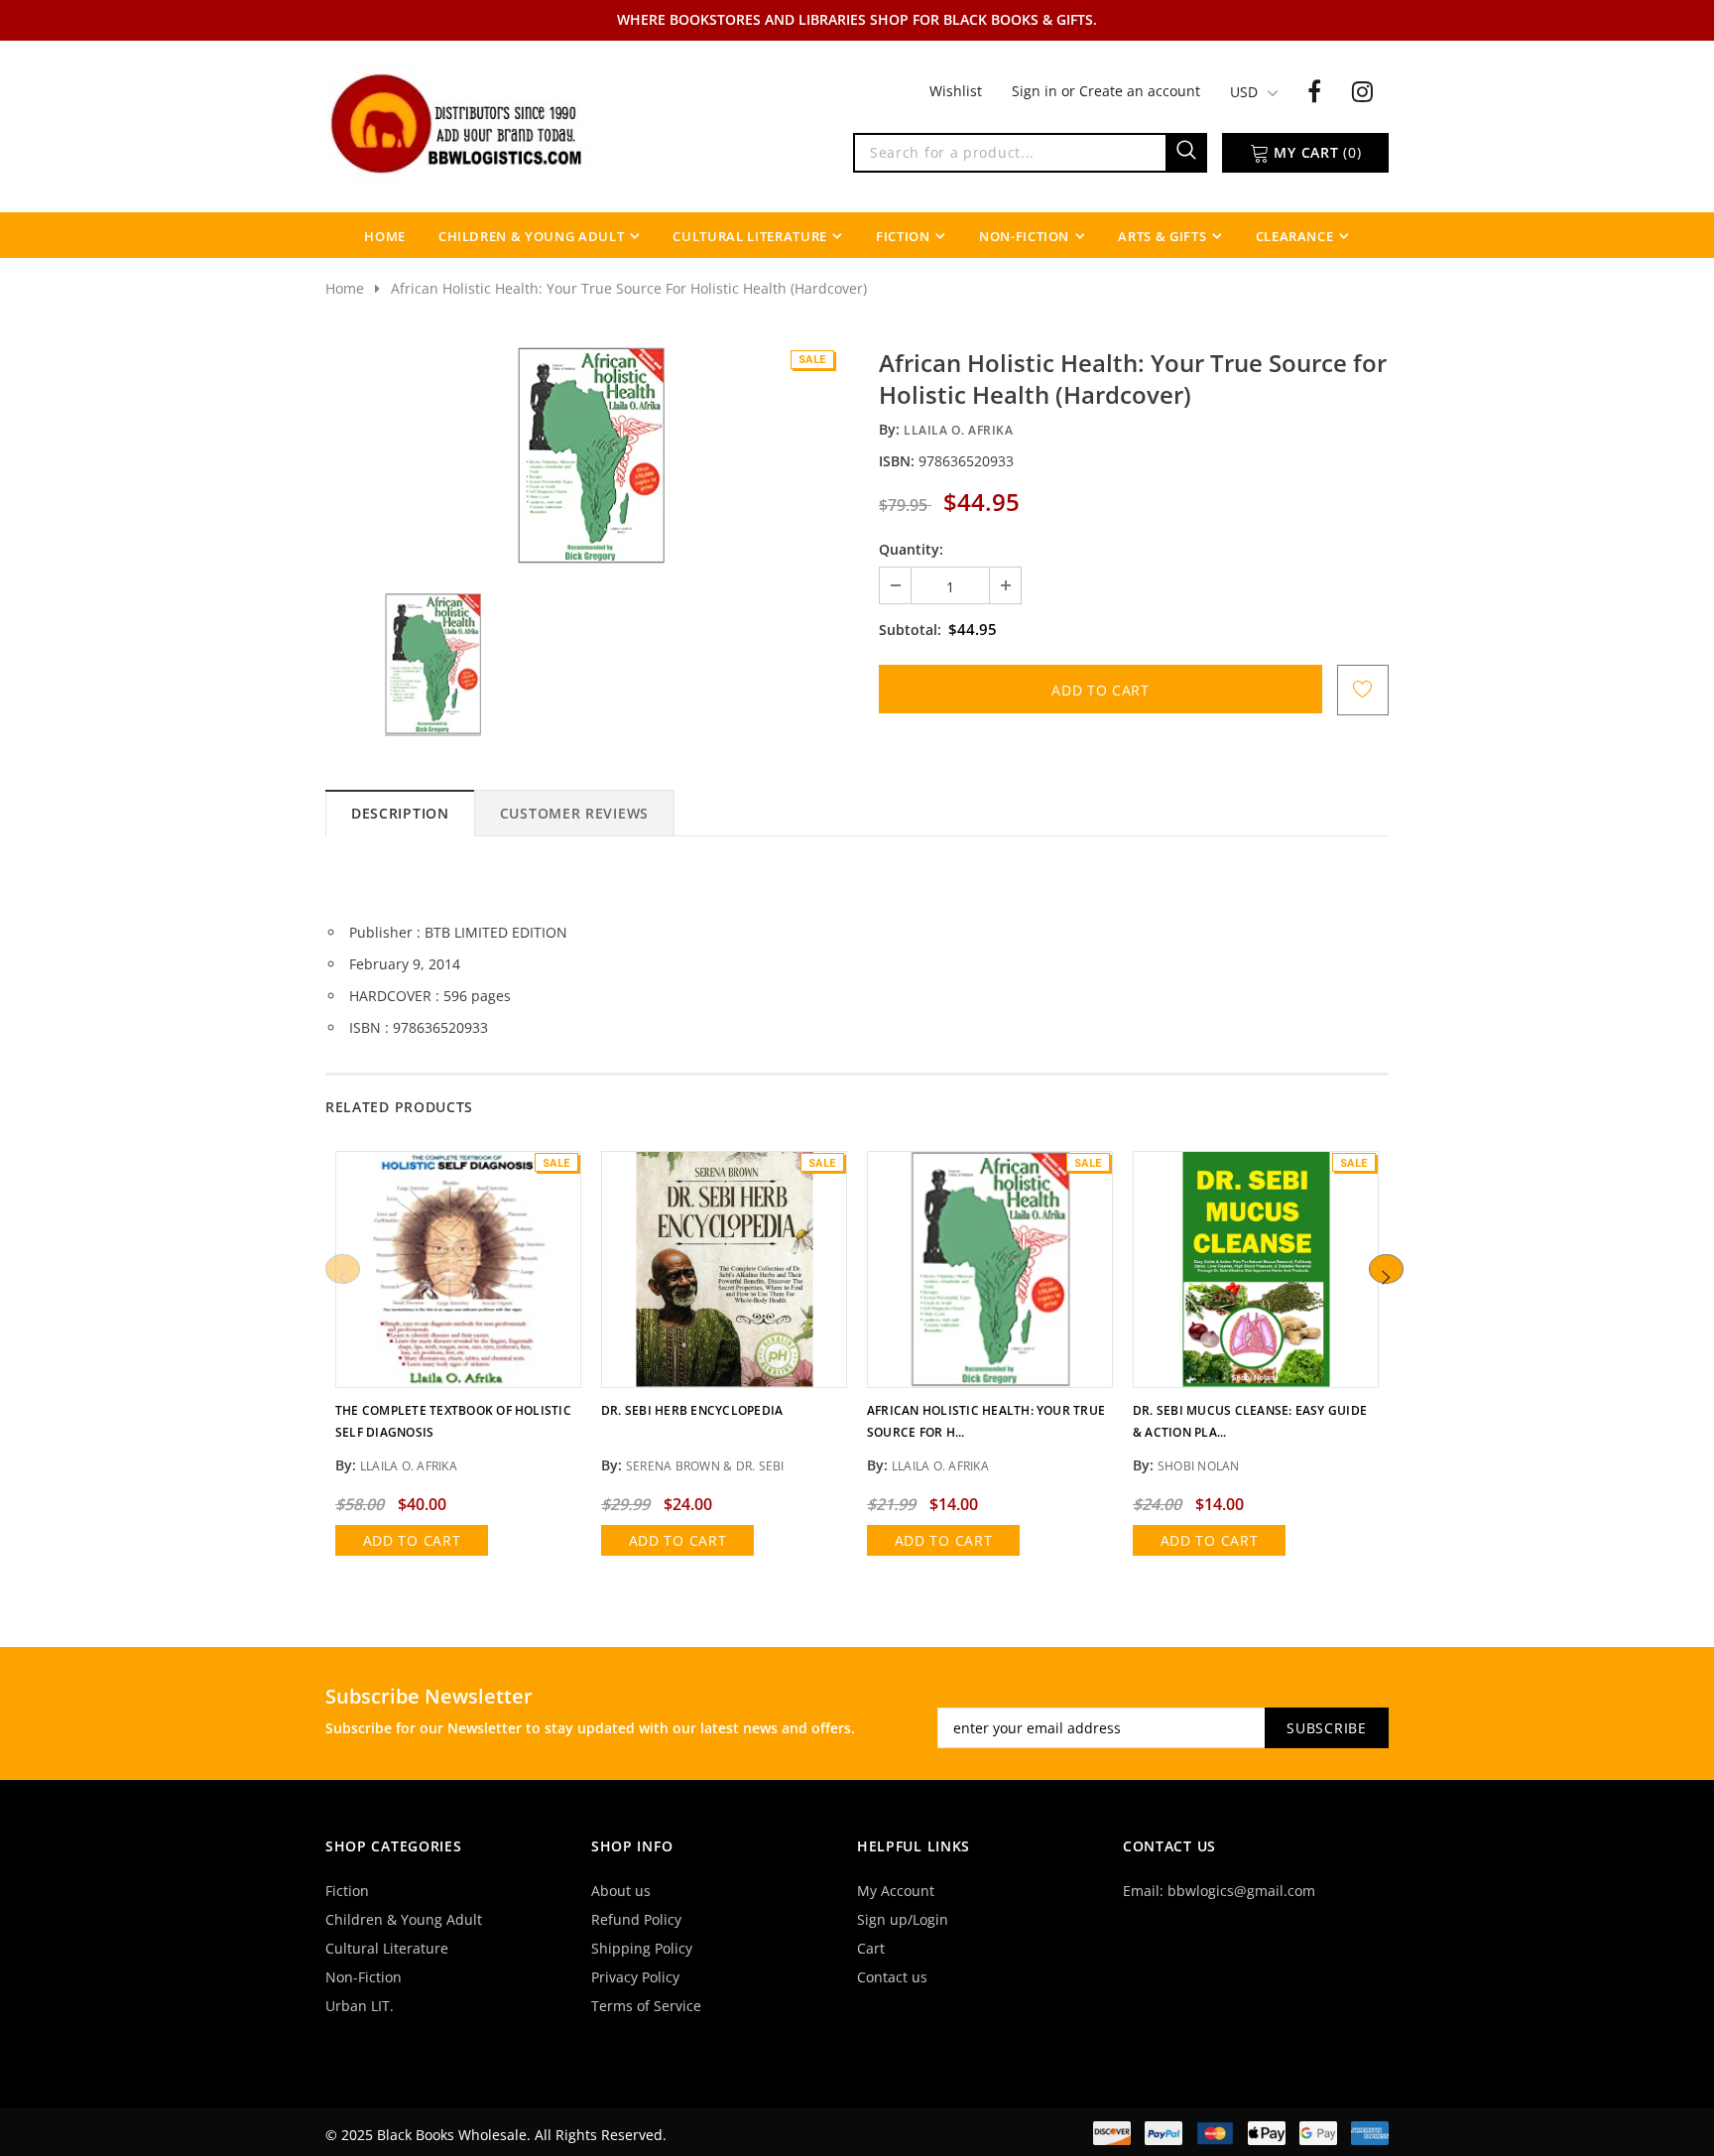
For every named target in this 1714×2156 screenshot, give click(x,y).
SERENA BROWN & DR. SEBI (705, 1466)
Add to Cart (412, 1540)
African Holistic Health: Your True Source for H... (986, 1421)
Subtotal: (910, 630)
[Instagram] (1362, 90)
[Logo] (458, 122)
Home (345, 288)
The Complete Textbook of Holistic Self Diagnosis (453, 1421)
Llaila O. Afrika (959, 430)
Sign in (1037, 91)
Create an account (1140, 91)
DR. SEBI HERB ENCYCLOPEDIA (692, 1410)
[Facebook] (1314, 90)
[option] (591, 455)
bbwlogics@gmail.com (1241, 1891)
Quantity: (911, 549)
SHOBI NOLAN (1199, 1466)
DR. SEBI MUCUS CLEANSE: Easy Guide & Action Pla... (1250, 1421)
